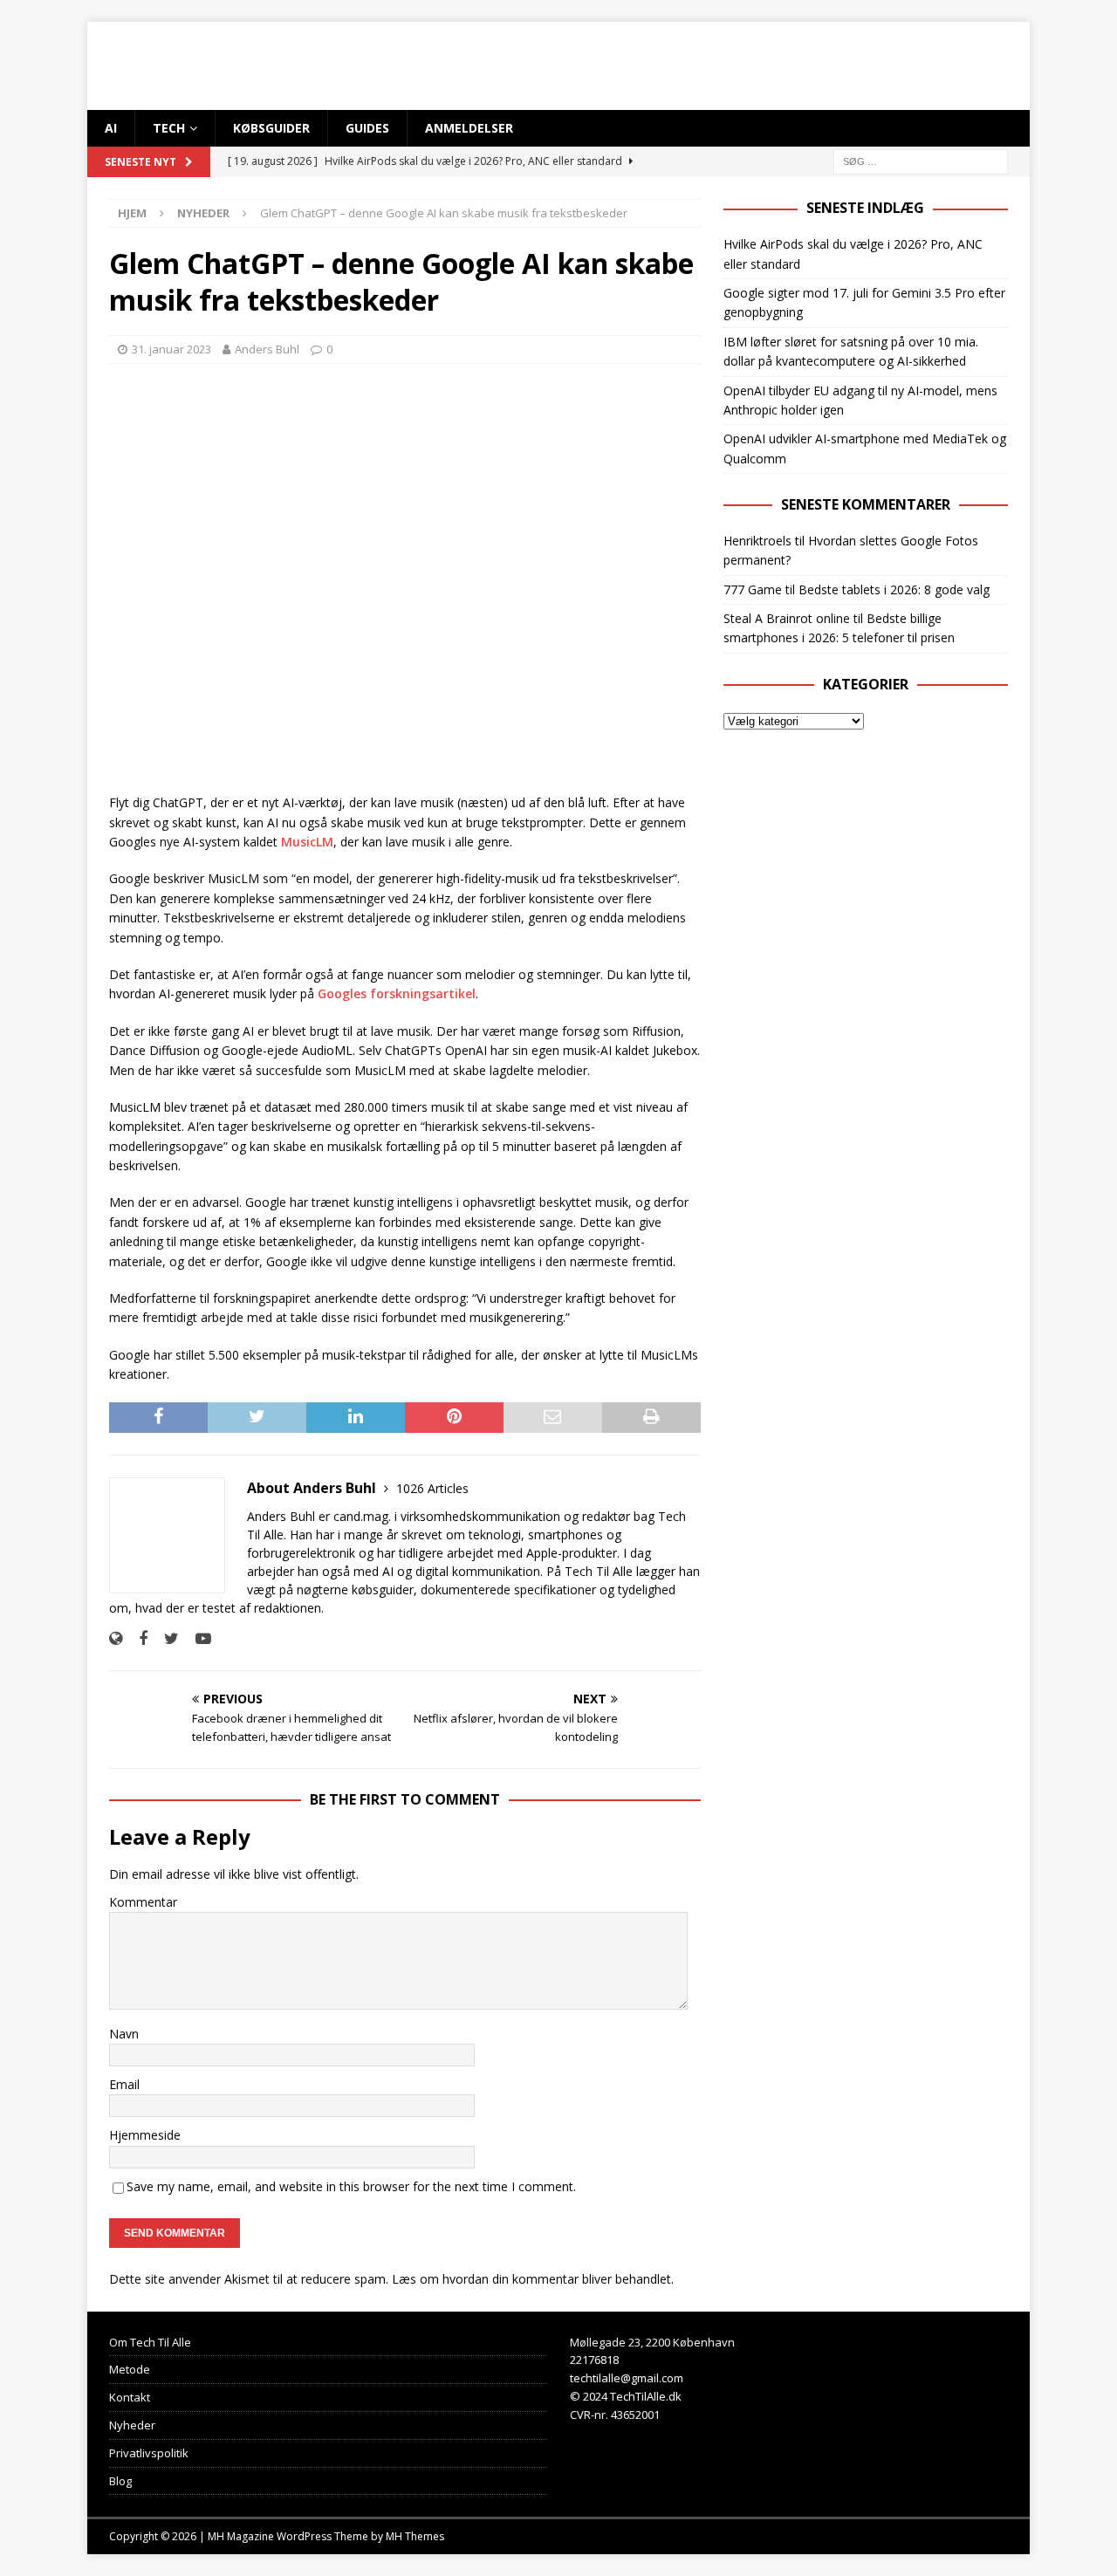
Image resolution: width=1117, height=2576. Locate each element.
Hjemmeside (145, 2135)
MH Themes (415, 2536)
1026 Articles (432, 1488)
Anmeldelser (469, 128)
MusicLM (307, 842)
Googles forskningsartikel (397, 993)
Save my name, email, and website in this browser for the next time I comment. (351, 2186)
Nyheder (132, 2425)
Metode (130, 2369)
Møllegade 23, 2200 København (652, 2342)
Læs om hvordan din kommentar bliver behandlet (531, 2279)
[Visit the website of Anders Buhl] (116, 1638)
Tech (169, 128)
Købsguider (271, 128)
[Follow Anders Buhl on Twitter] (165, 1638)
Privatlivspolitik (149, 2453)
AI (111, 128)
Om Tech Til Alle (150, 2342)
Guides (367, 128)
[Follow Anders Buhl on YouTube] (197, 1638)
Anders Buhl (267, 349)
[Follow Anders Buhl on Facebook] (137, 1638)
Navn (124, 2034)
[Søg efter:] (921, 161)
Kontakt (130, 2397)
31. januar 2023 (171, 349)
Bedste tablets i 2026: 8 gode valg (894, 589)
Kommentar (143, 1902)
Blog (120, 2481)
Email (124, 2084)
